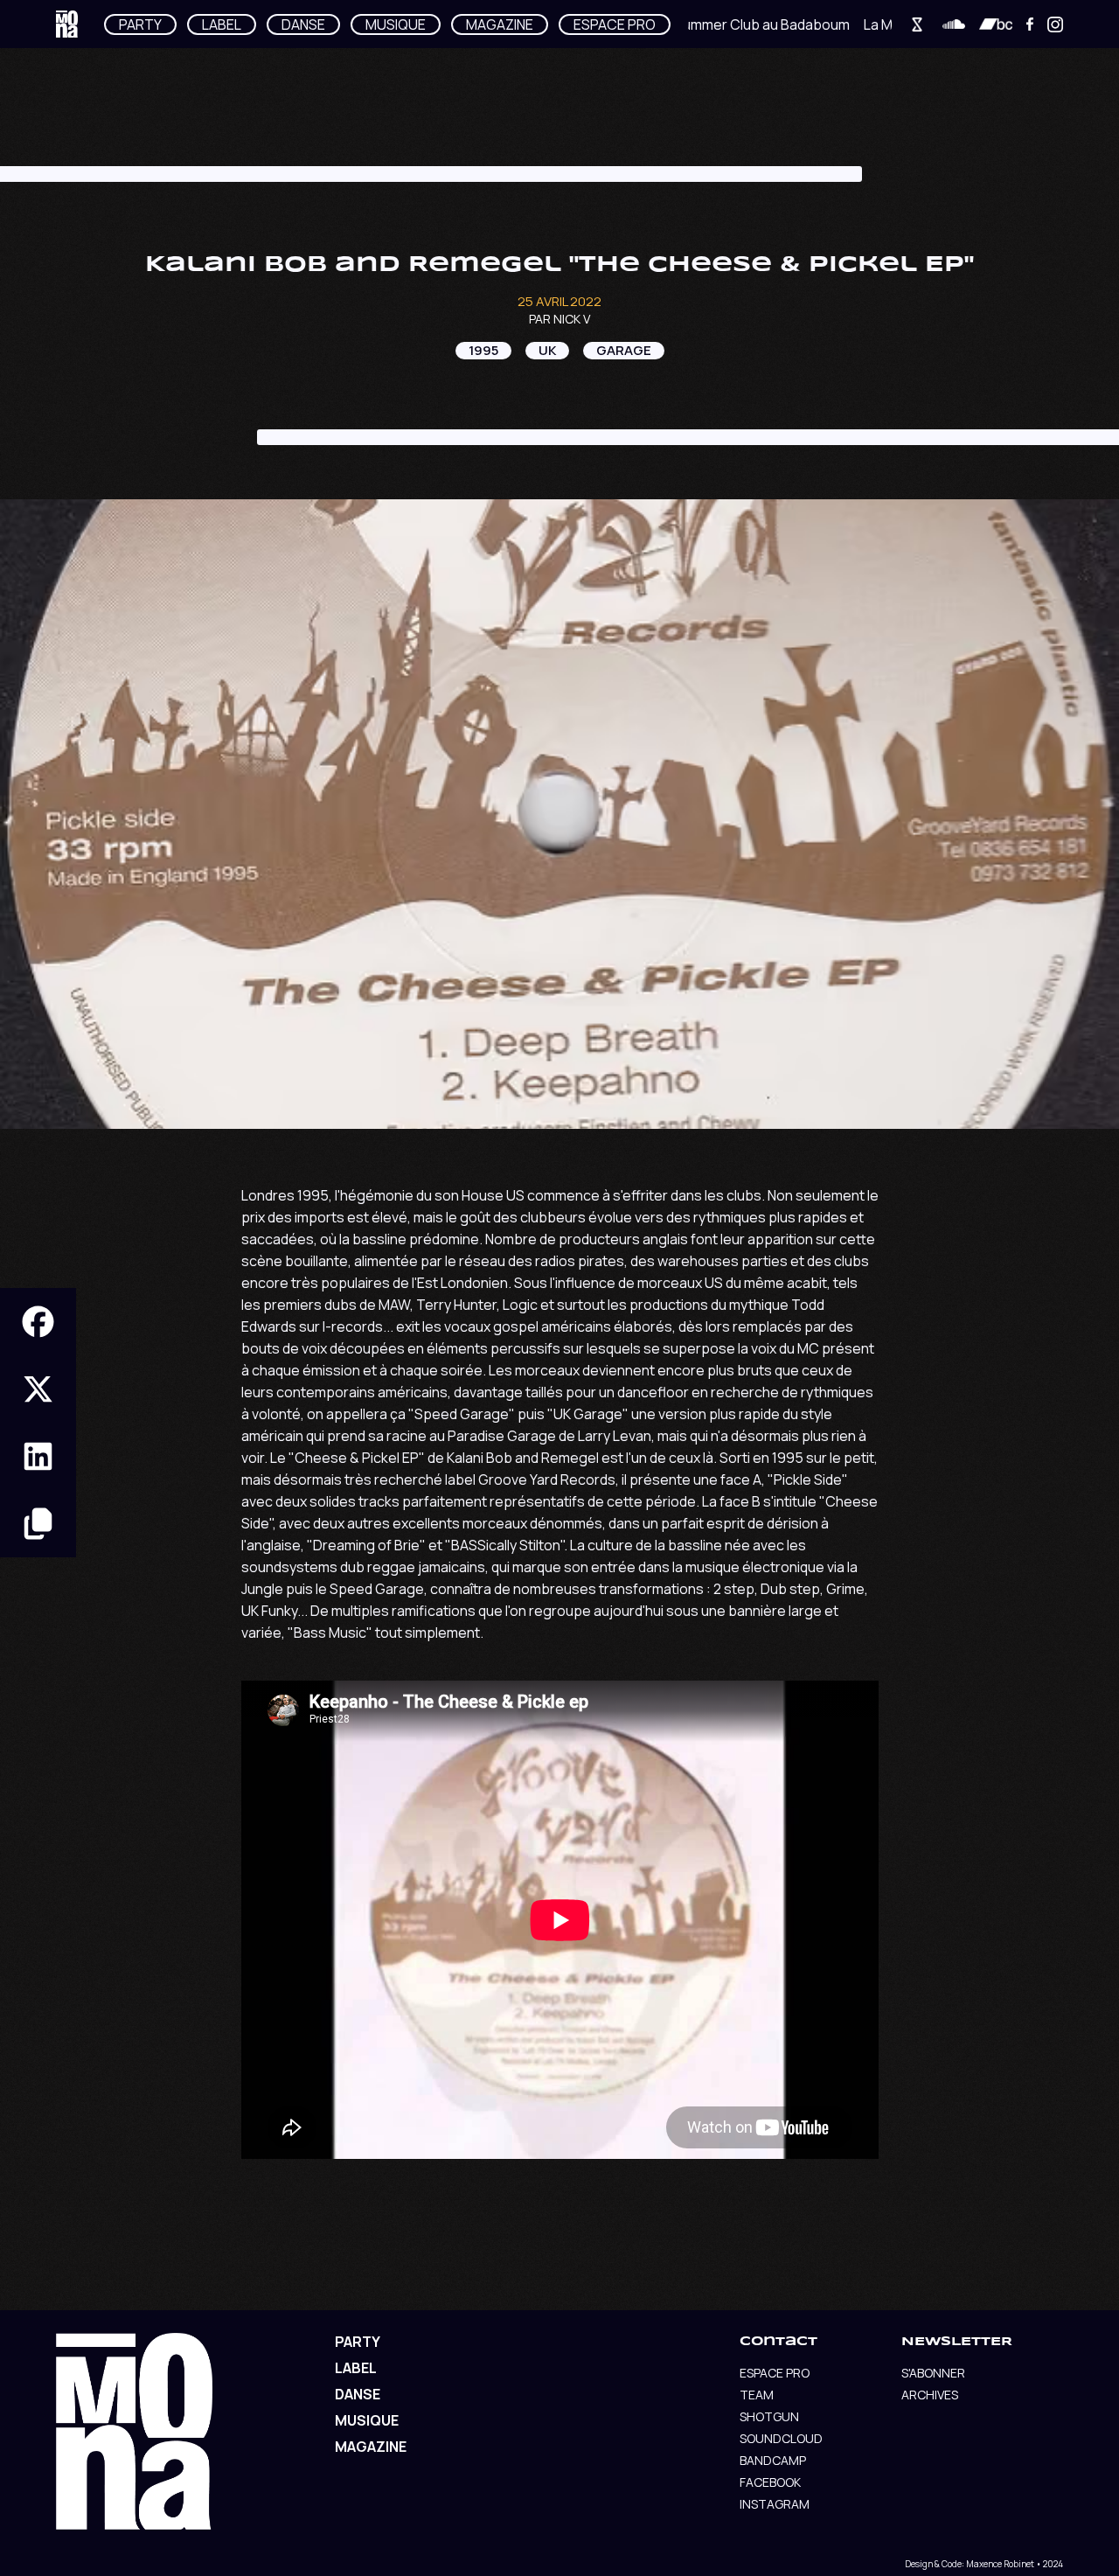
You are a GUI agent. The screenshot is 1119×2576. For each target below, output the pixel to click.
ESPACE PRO (615, 24)
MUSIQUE (396, 24)
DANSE (303, 24)
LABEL (222, 24)
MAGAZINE (500, 24)
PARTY (140, 24)
